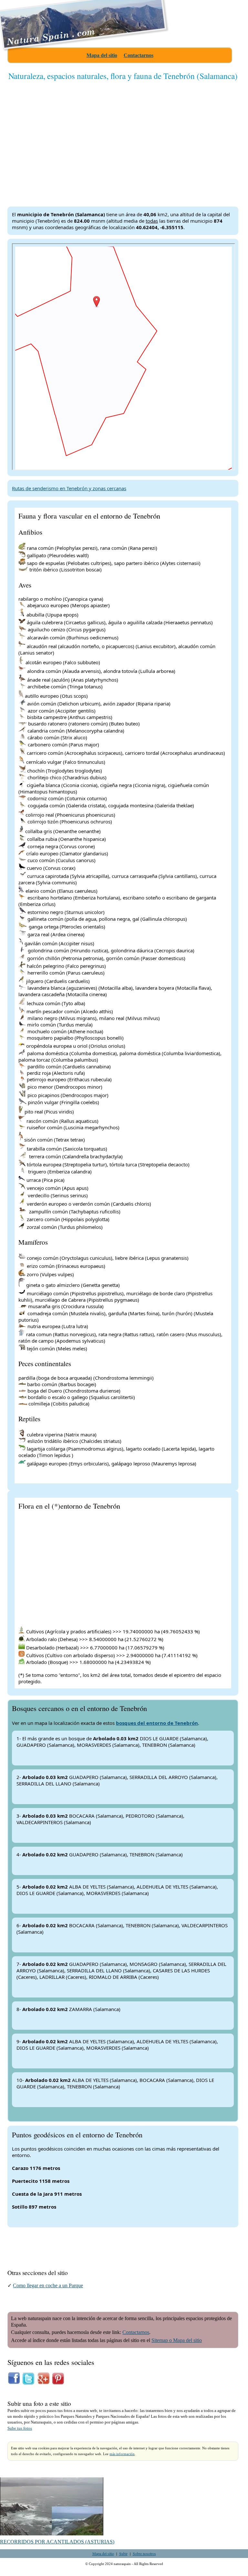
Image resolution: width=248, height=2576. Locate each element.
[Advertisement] (123, 138)
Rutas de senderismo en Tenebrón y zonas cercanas (69, 488)
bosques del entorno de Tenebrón (157, 1723)
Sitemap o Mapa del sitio (177, 2340)
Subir (123, 2553)
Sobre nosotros (144, 2553)
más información (122, 2454)
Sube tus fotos (20, 2428)
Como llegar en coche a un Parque (48, 2285)
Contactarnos (139, 55)
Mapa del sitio (102, 55)
